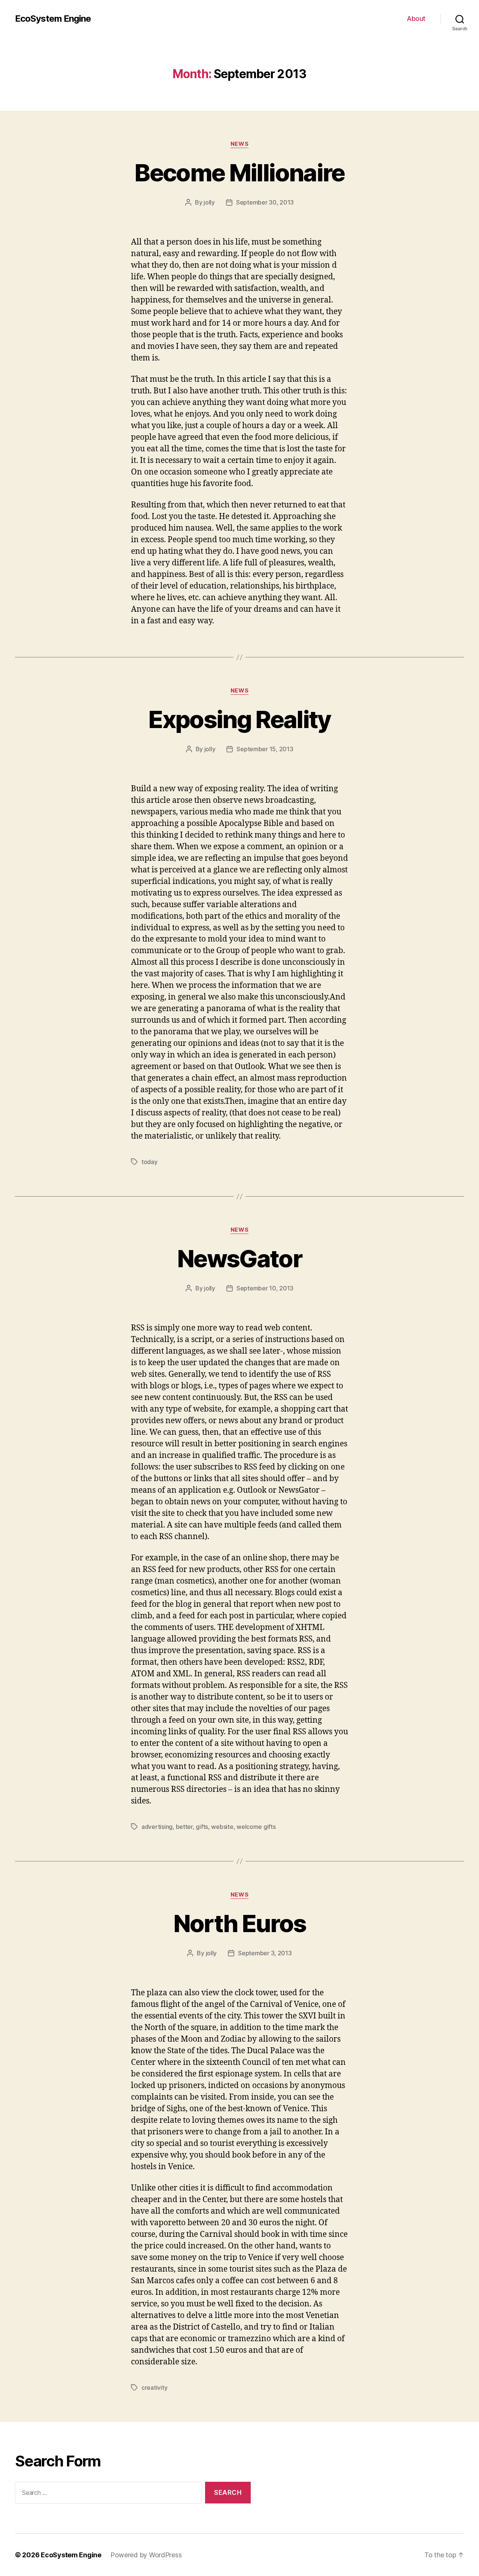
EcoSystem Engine (53, 19)
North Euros (240, 1923)
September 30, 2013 (265, 202)
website (222, 1827)
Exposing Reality (239, 719)
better (184, 1827)
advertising (157, 1827)
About (416, 19)
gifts (202, 1827)
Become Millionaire (239, 173)
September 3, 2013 (265, 1953)
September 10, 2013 (265, 1288)
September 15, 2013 (265, 749)
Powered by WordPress (146, 2555)
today (150, 1162)
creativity (154, 2388)
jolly (209, 202)
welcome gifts (256, 1827)
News (239, 144)
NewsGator (239, 1258)
